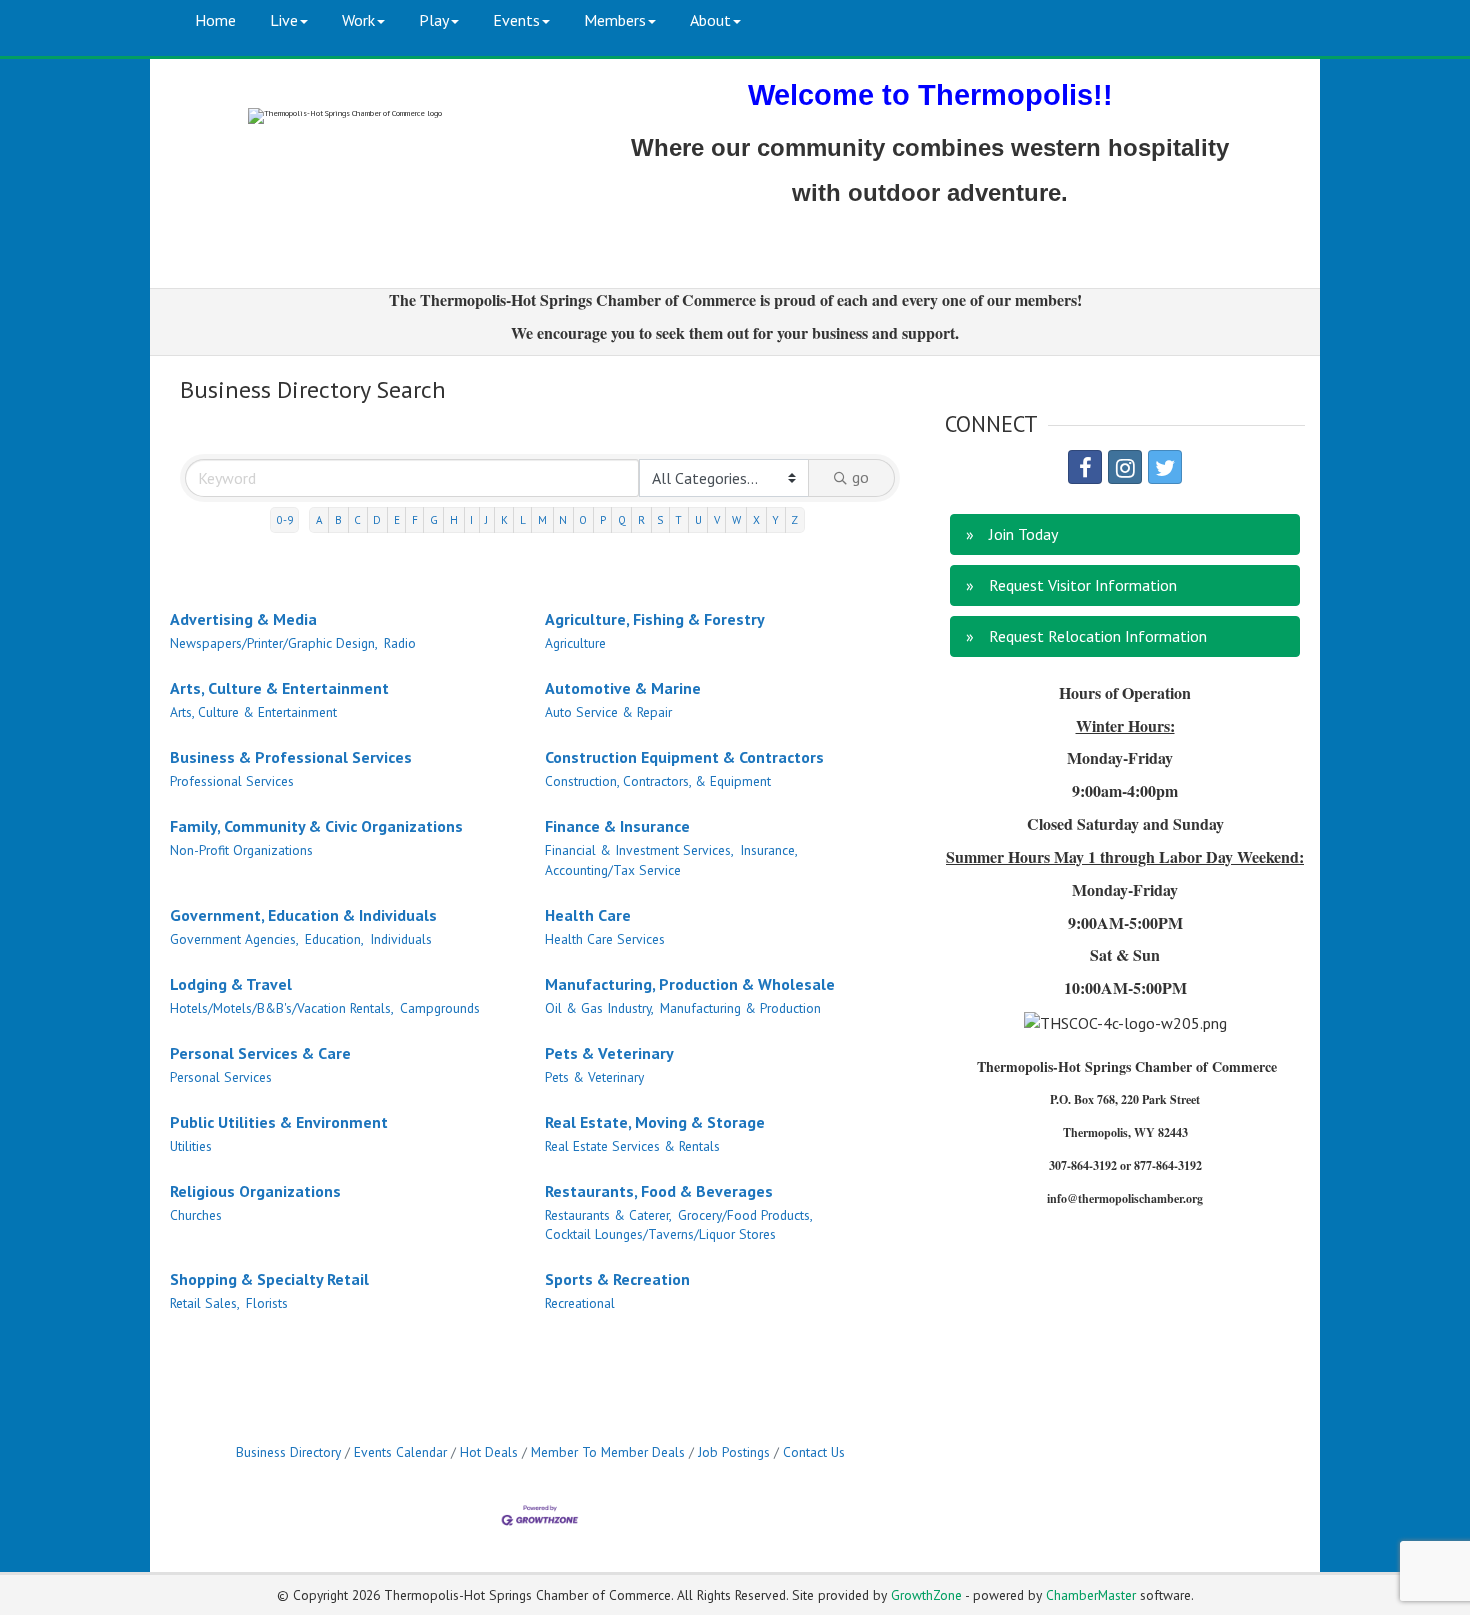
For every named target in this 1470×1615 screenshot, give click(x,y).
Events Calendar (400, 1452)
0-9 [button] (285, 520)
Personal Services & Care (260, 1053)
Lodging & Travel (231, 984)
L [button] (523, 520)
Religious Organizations (255, 1191)
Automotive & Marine (623, 688)
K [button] (504, 520)
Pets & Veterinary (609, 1053)
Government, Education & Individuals (303, 915)
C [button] (357, 520)
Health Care (588, 915)
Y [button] (775, 520)
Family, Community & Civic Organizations (316, 826)
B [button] (338, 520)
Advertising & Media (243, 619)
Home (215, 20)
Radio (400, 643)
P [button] (603, 520)
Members (615, 20)
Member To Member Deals (608, 1452)
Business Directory (288, 1452)
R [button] (641, 520)
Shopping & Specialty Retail (269, 1279)
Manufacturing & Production (740, 1008)
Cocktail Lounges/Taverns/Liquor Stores (660, 1234)
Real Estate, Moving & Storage (655, 1122)
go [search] (860, 477)
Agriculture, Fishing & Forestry (655, 619)
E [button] (397, 520)
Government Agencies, (234, 939)
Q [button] (622, 520)
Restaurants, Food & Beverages (659, 1191)
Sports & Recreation (617, 1279)
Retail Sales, (205, 1303)
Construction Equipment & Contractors (684, 757)
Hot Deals (489, 1452)
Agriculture (575, 643)
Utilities (191, 1146)
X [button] (756, 520)
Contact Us (814, 1452)
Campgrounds (440, 1008)
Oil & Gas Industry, (599, 1008)
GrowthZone (926, 1595)
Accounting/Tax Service (613, 870)
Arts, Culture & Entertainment (279, 688)
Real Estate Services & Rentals (632, 1146)
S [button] (660, 520)
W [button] (736, 520)
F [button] (415, 520)
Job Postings (734, 1452)
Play (434, 20)
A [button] (319, 520)
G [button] (434, 520)
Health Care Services (605, 939)
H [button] (454, 520)
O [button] (583, 520)
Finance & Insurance (617, 826)
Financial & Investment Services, (639, 850)
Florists (267, 1303)
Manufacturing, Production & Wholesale (690, 984)
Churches (196, 1215)
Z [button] (794, 520)
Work (358, 20)
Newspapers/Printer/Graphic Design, (274, 643)
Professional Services (232, 781)
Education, (334, 939)
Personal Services (221, 1077)
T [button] (678, 520)
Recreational (580, 1303)
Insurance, (769, 850)
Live (284, 20)
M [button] (542, 520)
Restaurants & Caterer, (608, 1215)
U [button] (698, 520)
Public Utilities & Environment (279, 1122)
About (710, 20)
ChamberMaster (1091, 1595)
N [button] (563, 520)
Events (516, 20)
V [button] (717, 520)
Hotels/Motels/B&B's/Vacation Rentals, (282, 1008)
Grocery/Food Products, (745, 1215)
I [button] (471, 520)
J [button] (486, 520)
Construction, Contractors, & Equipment (658, 781)
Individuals (401, 939)
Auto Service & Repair (608, 712)
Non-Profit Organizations (241, 850)
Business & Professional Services (291, 757)
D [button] (377, 520)
